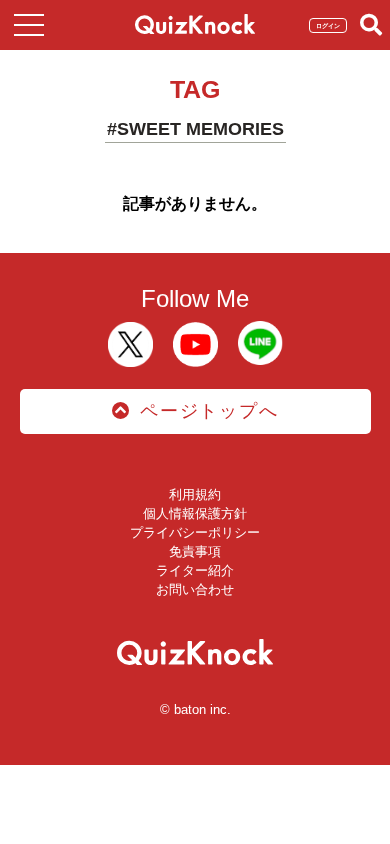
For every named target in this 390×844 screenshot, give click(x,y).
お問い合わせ (195, 589)
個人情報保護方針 (195, 513)
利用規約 (195, 494)
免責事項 (195, 551)
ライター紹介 (195, 570)
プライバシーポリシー (195, 532)
